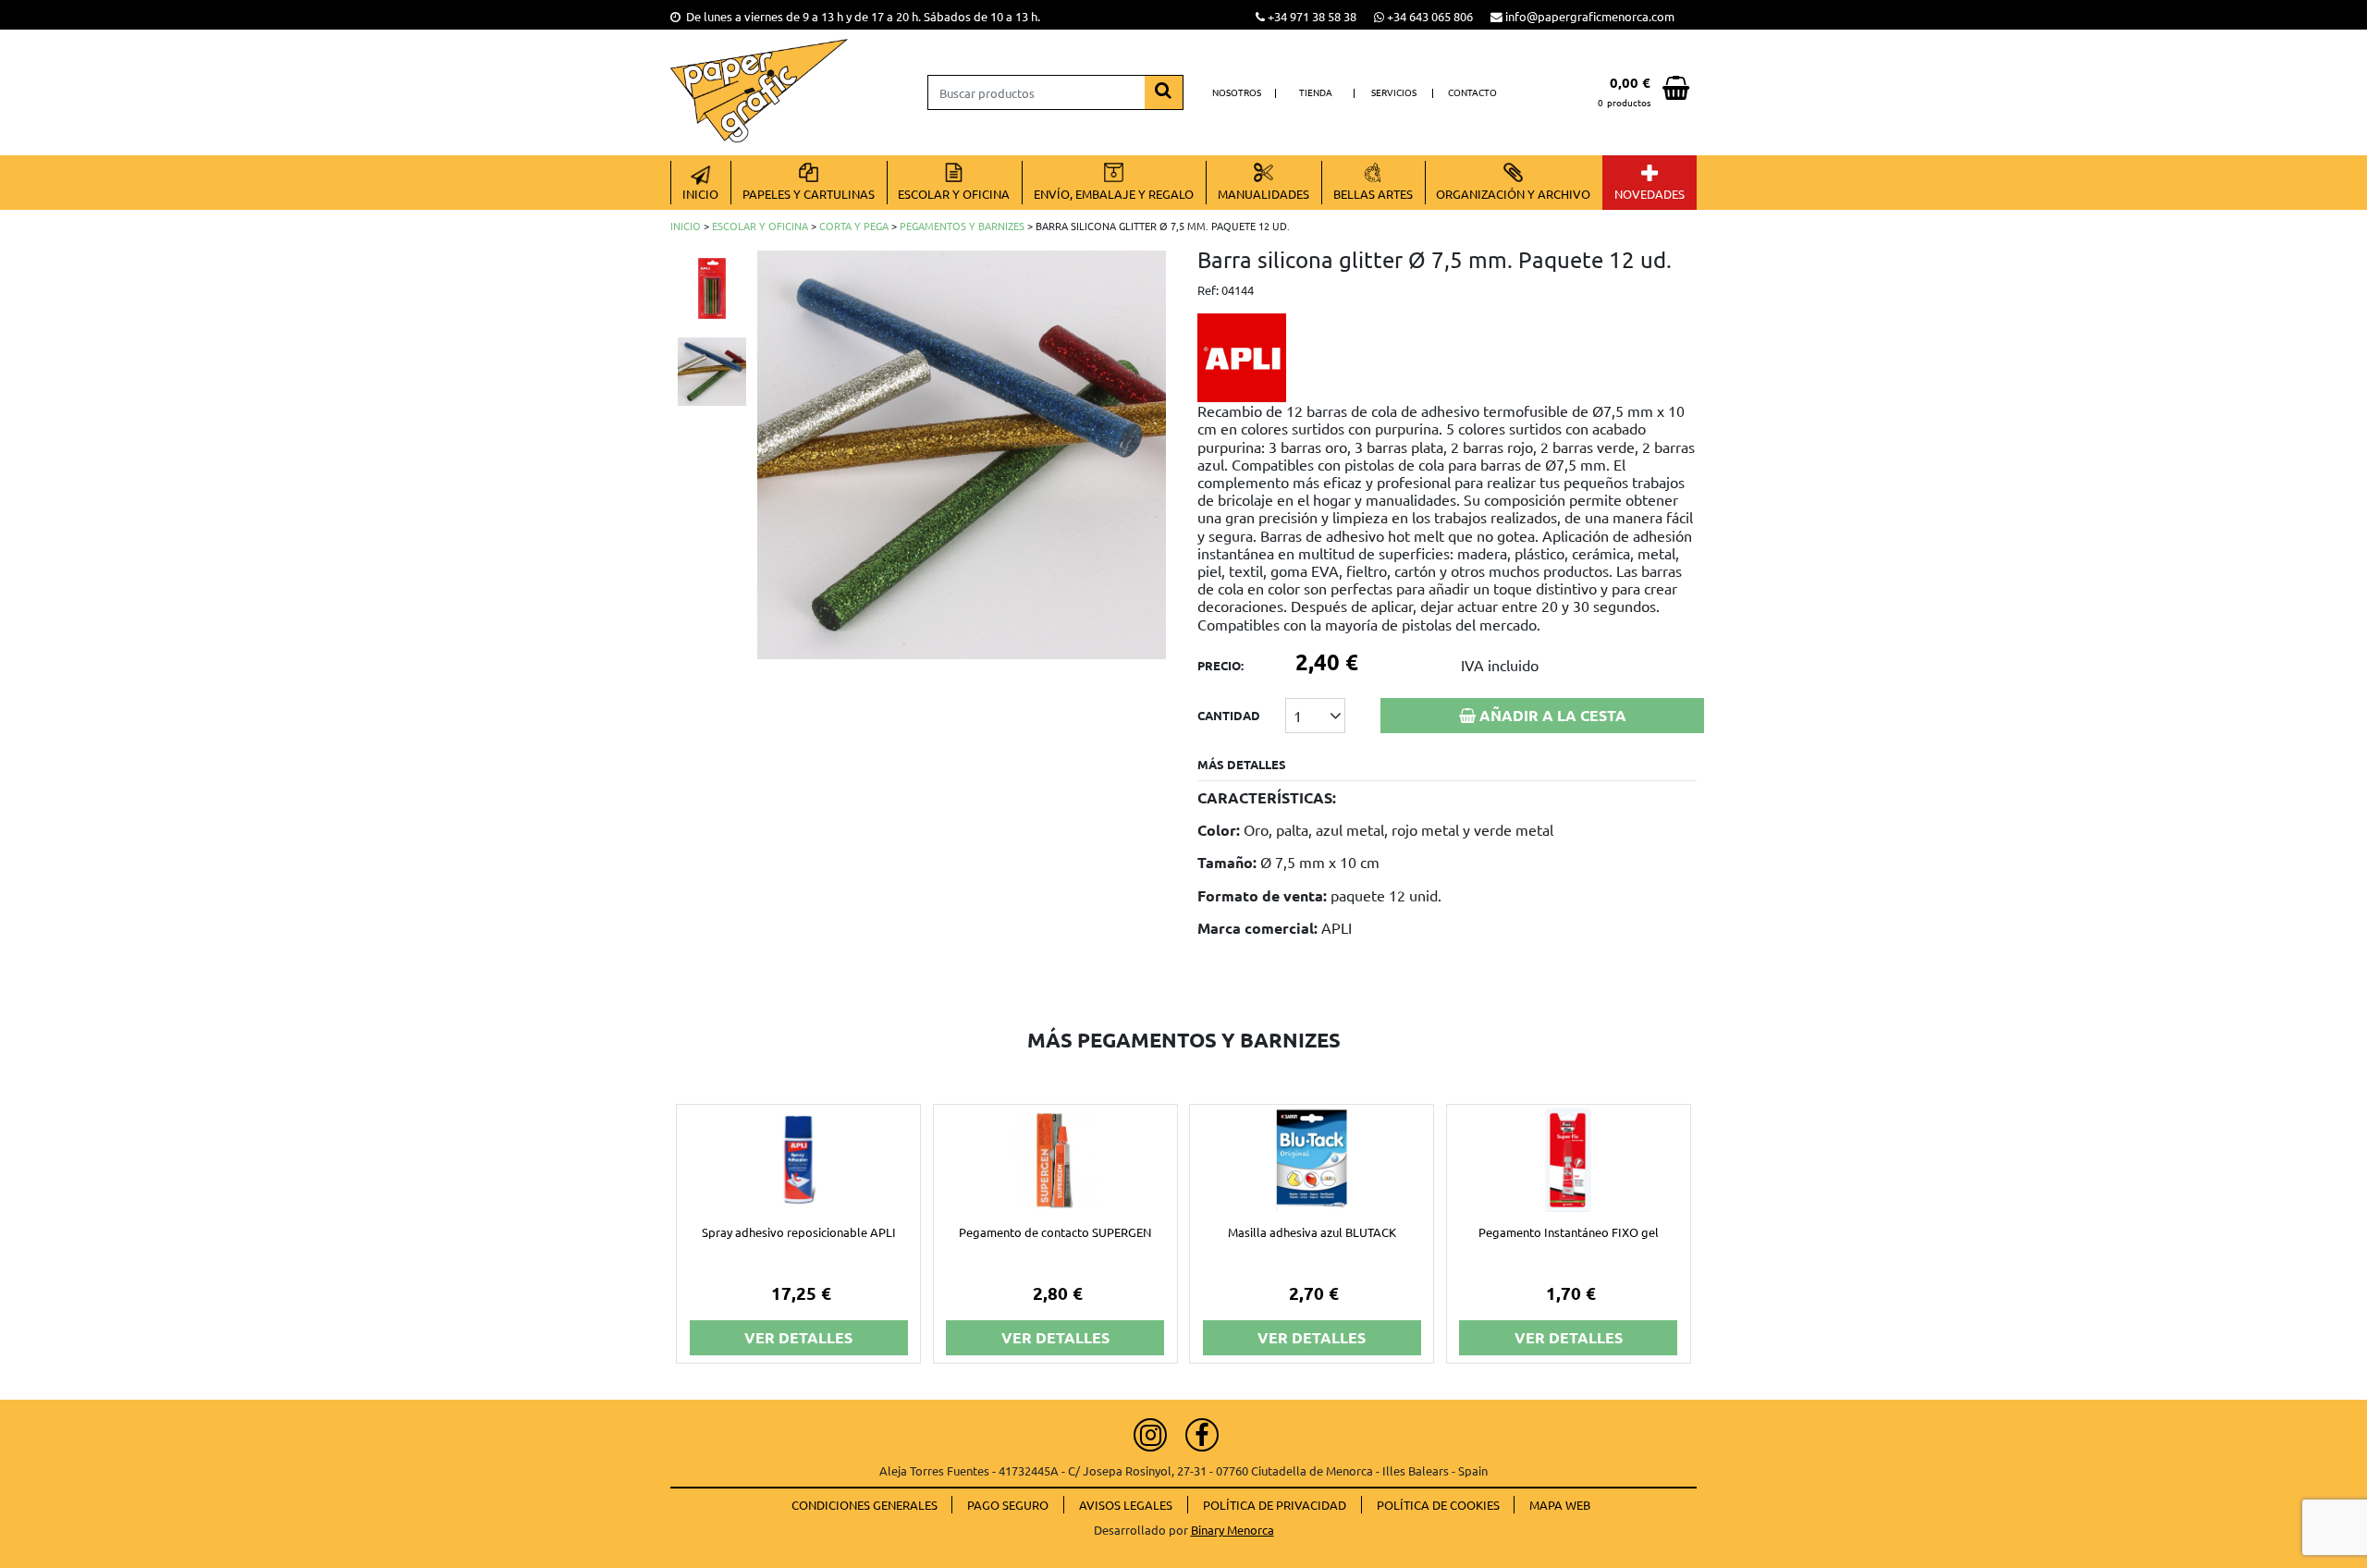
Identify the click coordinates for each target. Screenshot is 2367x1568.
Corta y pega (854, 226)
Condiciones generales (865, 1505)
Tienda (1316, 92)
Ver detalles (798, 1337)
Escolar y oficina (760, 226)
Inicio (686, 226)
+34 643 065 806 (1430, 16)
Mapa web (1560, 1505)
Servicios (1394, 92)
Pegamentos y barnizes (962, 226)
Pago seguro (1008, 1505)
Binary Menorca (1233, 1530)
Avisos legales (1126, 1505)
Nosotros (1237, 92)
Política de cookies (1438, 1505)
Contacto (1472, 92)
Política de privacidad (1275, 1505)
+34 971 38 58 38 (1312, 16)
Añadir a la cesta (1551, 715)
